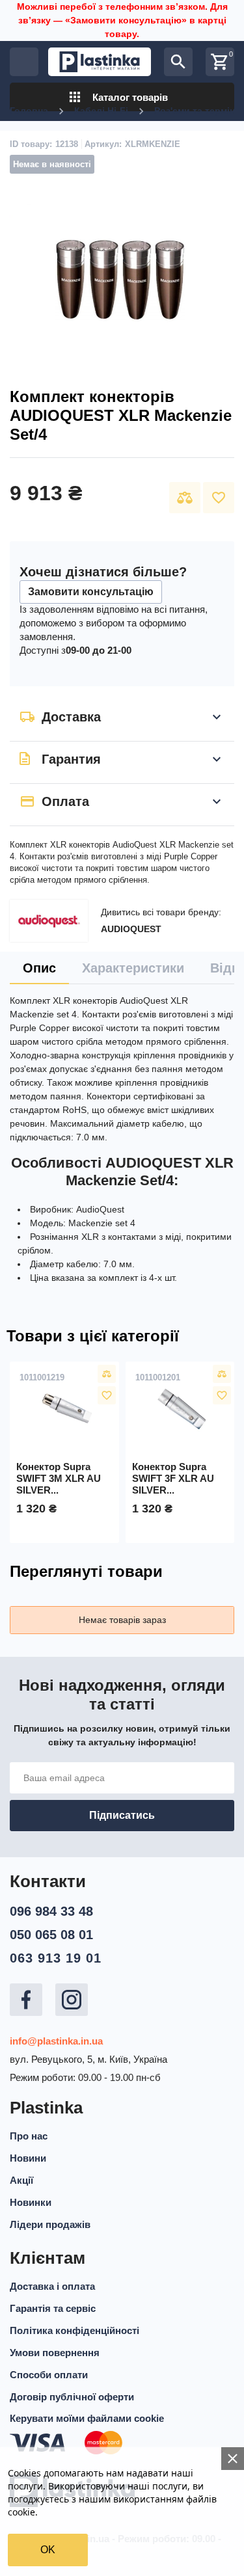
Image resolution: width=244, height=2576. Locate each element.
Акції (21, 2180)
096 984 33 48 (51, 1911)
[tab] (39, 968)
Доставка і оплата (52, 2286)
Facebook (26, 2000)
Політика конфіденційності (75, 2330)
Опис (39, 968)
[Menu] (24, 62)
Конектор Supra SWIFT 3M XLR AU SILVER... (59, 1478)
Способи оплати (49, 2375)
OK (48, 2550)
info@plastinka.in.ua (56, 2041)
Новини (28, 2158)
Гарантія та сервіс (53, 2308)
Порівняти (185, 498)
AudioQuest (131, 929)
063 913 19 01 (56, 1958)
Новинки (31, 2202)
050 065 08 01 (51, 1935)
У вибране (219, 498)
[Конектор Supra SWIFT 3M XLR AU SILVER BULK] (64, 1410)
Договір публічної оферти (72, 2397)
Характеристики (133, 968)
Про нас (29, 2136)
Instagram (72, 2000)
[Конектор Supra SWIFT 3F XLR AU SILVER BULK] (180, 1410)
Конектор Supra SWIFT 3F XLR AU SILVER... (173, 1478)
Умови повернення (55, 2353)
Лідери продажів (50, 2224)
